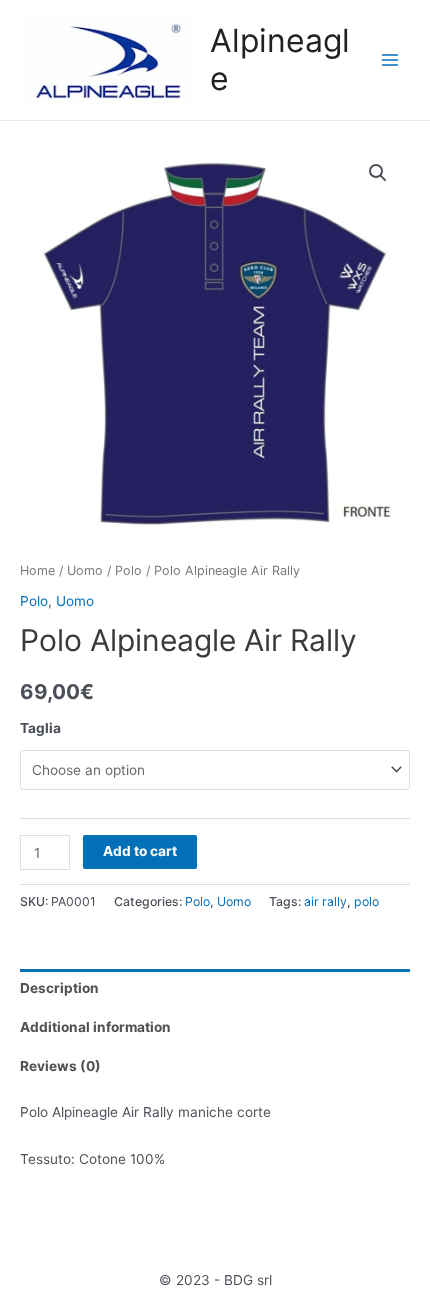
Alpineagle (280, 59)
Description (59, 988)
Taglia (40, 728)
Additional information (95, 1027)
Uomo (85, 570)
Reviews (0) (60, 1066)
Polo (128, 570)
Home (37, 570)
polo (366, 901)
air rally (325, 901)
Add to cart (140, 851)
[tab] (215, 988)
